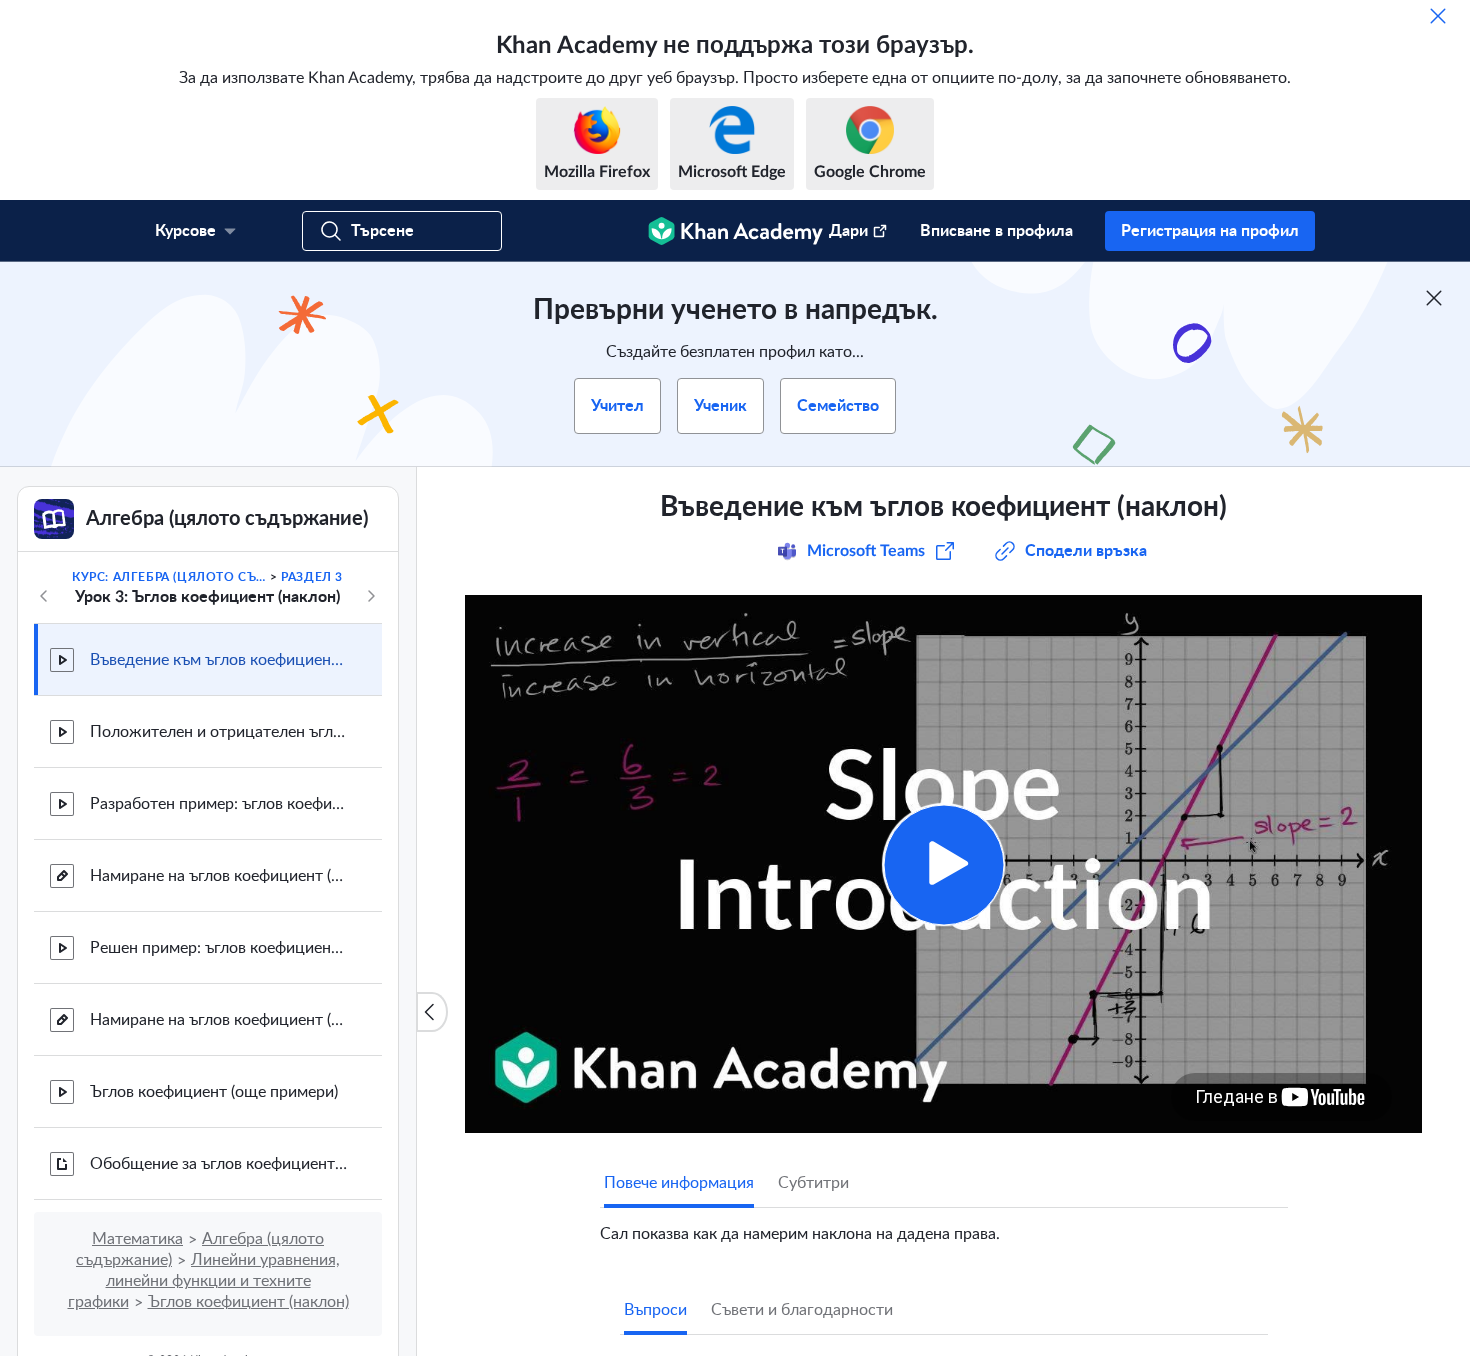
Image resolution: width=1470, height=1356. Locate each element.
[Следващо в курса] (371, 596)
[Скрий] (1438, 16)
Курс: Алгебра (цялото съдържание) (169, 577)
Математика (137, 1239)
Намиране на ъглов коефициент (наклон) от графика (220, 876)
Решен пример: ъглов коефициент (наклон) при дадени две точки (220, 948)
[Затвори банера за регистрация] (1434, 298)
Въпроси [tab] (655, 1310)
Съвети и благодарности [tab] (802, 1310)
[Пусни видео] (943, 864)
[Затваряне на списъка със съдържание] (432, 1012)
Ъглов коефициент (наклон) (248, 1302)
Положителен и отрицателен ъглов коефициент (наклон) (220, 732)
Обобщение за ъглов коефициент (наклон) (220, 1164)
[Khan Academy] (735, 231)
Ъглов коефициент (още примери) (214, 1092)
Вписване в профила (996, 231)
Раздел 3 (312, 577)
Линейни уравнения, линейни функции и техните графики (204, 1281)
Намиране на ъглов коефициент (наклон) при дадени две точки (220, 1020)
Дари (848, 231)
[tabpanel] (944, 1226)
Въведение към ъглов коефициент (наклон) (220, 660)
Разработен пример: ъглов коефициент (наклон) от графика (220, 804)
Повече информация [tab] (679, 1183)
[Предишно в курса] (44, 596)
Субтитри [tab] (813, 1183)
